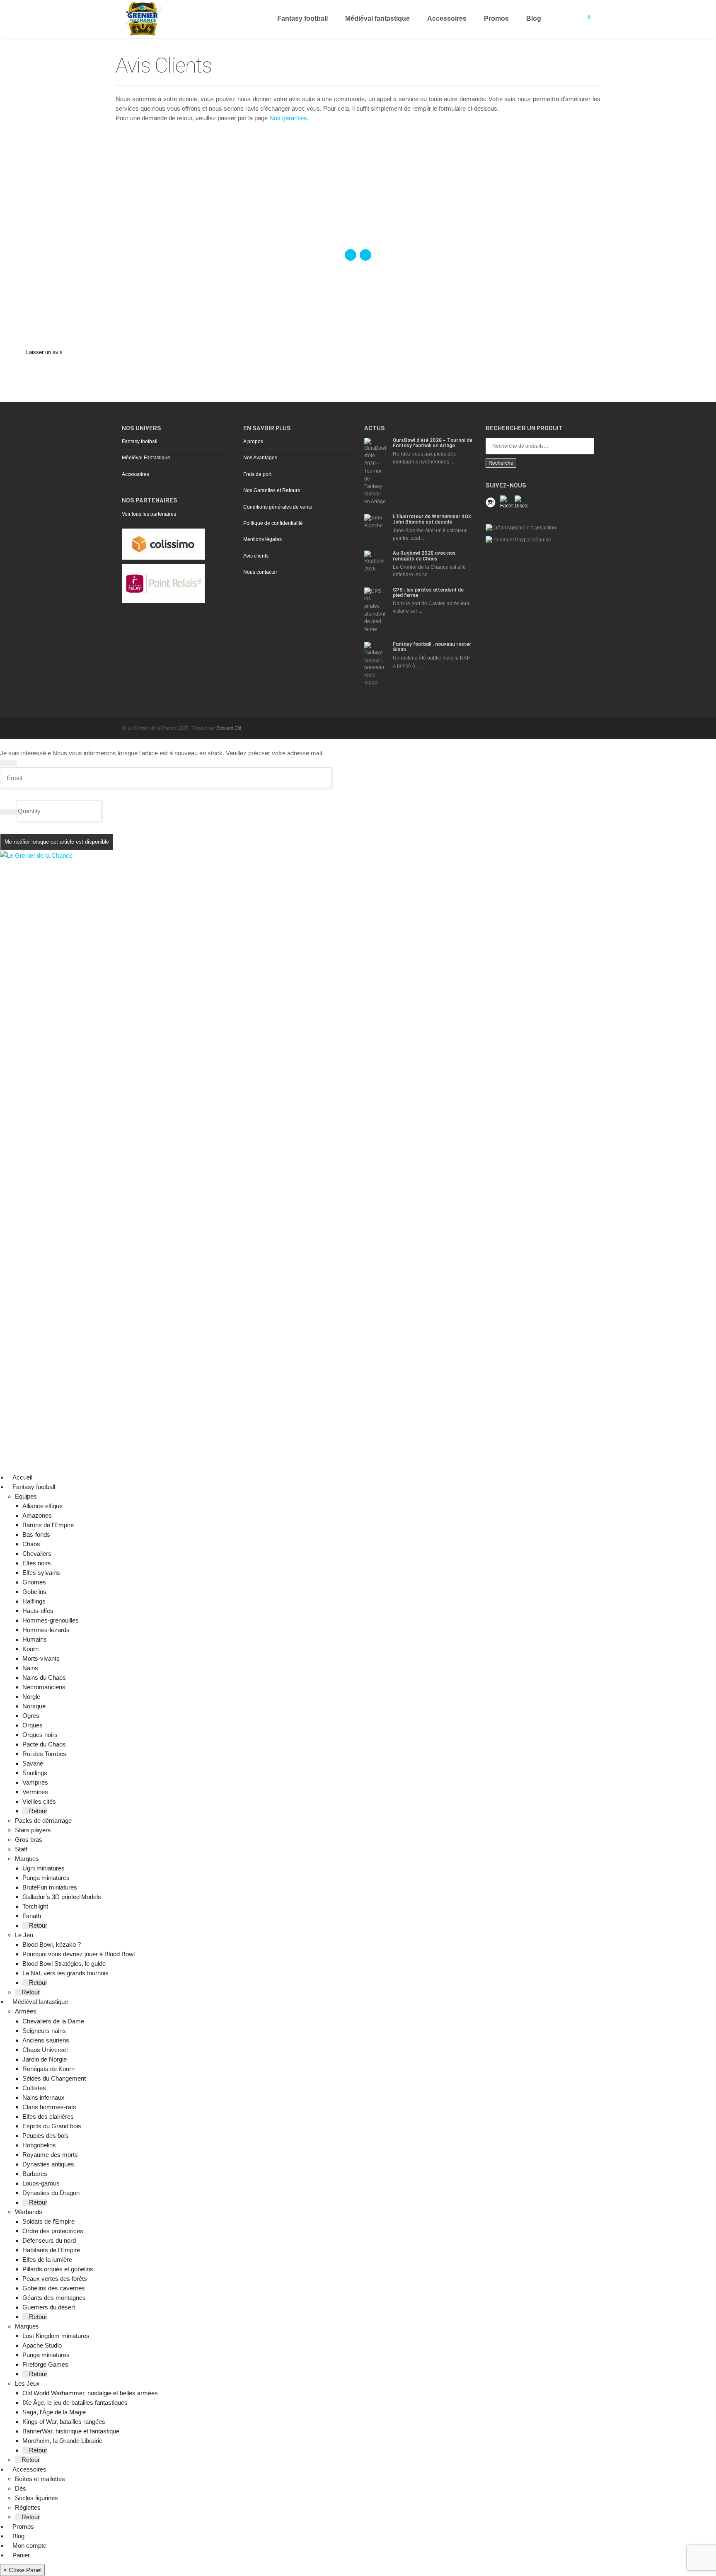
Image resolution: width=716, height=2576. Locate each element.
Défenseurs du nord (49, 2240)
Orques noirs (40, 1735)
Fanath (32, 1916)
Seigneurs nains (44, 2031)
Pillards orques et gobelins (58, 2269)
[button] (58, 1487)
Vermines (35, 1792)
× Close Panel (22, 2570)
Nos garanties (288, 118)
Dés (21, 2488)
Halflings (34, 1601)
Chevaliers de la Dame (53, 2021)
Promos (496, 18)
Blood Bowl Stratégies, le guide (64, 1964)
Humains (35, 1639)
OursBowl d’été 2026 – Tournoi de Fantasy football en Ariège (433, 443)
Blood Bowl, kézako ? (52, 1944)
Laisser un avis (44, 352)
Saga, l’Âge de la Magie (54, 2412)
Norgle (31, 1697)
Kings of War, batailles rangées (64, 2422)
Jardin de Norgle (45, 2059)
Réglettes (28, 2507)
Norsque (34, 1706)
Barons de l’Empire (48, 1525)
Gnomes (34, 1582)
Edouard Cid (229, 728)
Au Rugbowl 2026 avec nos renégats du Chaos (424, 556)
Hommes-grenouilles (51, 1620)
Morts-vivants (41, 1658)
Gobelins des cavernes (54, 2288)
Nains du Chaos (44, 1677)
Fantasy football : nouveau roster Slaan (432, 647)
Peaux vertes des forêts (55, 2279)
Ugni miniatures (44, 1868)
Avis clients (256, 556)
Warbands (29, 2212)
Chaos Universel (45, 2050)
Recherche (501, 463)
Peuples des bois (46, 2136)
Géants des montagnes (54, 2298)
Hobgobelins (39, 2145)
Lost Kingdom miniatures (56, 2336)
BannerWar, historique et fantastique (71, 2431)
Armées (26, 2011)
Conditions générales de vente (278, 507)
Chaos (31, 1544)
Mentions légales (262, 539)
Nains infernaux (44, 2097)
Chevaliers (37, 1554)
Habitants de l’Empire (51, 2250)
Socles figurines (36, 2498)
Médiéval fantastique (377, 18)
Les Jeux (27, 2383)
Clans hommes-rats (49, 2107)
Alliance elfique (42, 1506)
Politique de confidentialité (273, 523)
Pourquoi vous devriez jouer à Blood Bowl (79, 1954)
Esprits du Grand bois (52, 2126)
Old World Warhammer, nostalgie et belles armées (90, 2393)
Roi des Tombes (44, 1754)
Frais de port (257, 474)
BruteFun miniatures (50, 1887)
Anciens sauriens (46, 2040)
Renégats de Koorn (48, 2069)
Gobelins (34, 1592)
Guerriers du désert (49, 2307)
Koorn (30, 1649)
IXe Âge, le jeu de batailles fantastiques (75, 2403)
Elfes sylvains (41, 1573)
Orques (33, 1725)
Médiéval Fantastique (146, 458)
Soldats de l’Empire (48, 2221)
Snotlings (35, 1773)
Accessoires (447, 18)
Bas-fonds (36, 1534)
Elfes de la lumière (47, 2259)
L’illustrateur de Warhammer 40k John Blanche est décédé (432, 519)
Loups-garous (41, 2183)
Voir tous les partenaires (149, 514)
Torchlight (35, 1906)
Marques (27, 1859)
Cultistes (34, 2088)
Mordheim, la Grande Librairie (62, 2441)
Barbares (35, 2174)
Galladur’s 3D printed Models (62, 1897)
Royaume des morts (50, 2155)
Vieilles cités (39, 1801)
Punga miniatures (46, 1878)
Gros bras (29, 1840)
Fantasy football (302, 18)
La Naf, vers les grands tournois (65, 1973)
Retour (37, 1811)
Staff (21, 1849)
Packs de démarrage (43, 1820)
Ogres (31, 1716)
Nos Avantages (260, 458)
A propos (253, 441)
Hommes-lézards (46, 1630)
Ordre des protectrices (53, 2231)
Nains (30, 1668)
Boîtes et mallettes (40, 2479)
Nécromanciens (44, 1687)
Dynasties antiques (48, 2164)
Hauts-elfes (38, 1611)
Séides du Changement (54, 2078)
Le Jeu (24, 1935)
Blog (534, 18)
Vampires (35, 1782)
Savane (33, 1763)
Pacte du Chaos (44, 1744)
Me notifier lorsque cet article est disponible (57, 842)
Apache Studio (42, 2345)
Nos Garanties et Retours (272, 490)
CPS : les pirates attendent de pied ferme (428, 593)
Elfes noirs (37, 1563)
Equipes (26, 1496)
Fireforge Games (45, 2364)
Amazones (37, 1515)
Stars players (33, 1830)
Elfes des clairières (48, 2116)
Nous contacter (260, 572)
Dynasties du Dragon (51, 2193)
